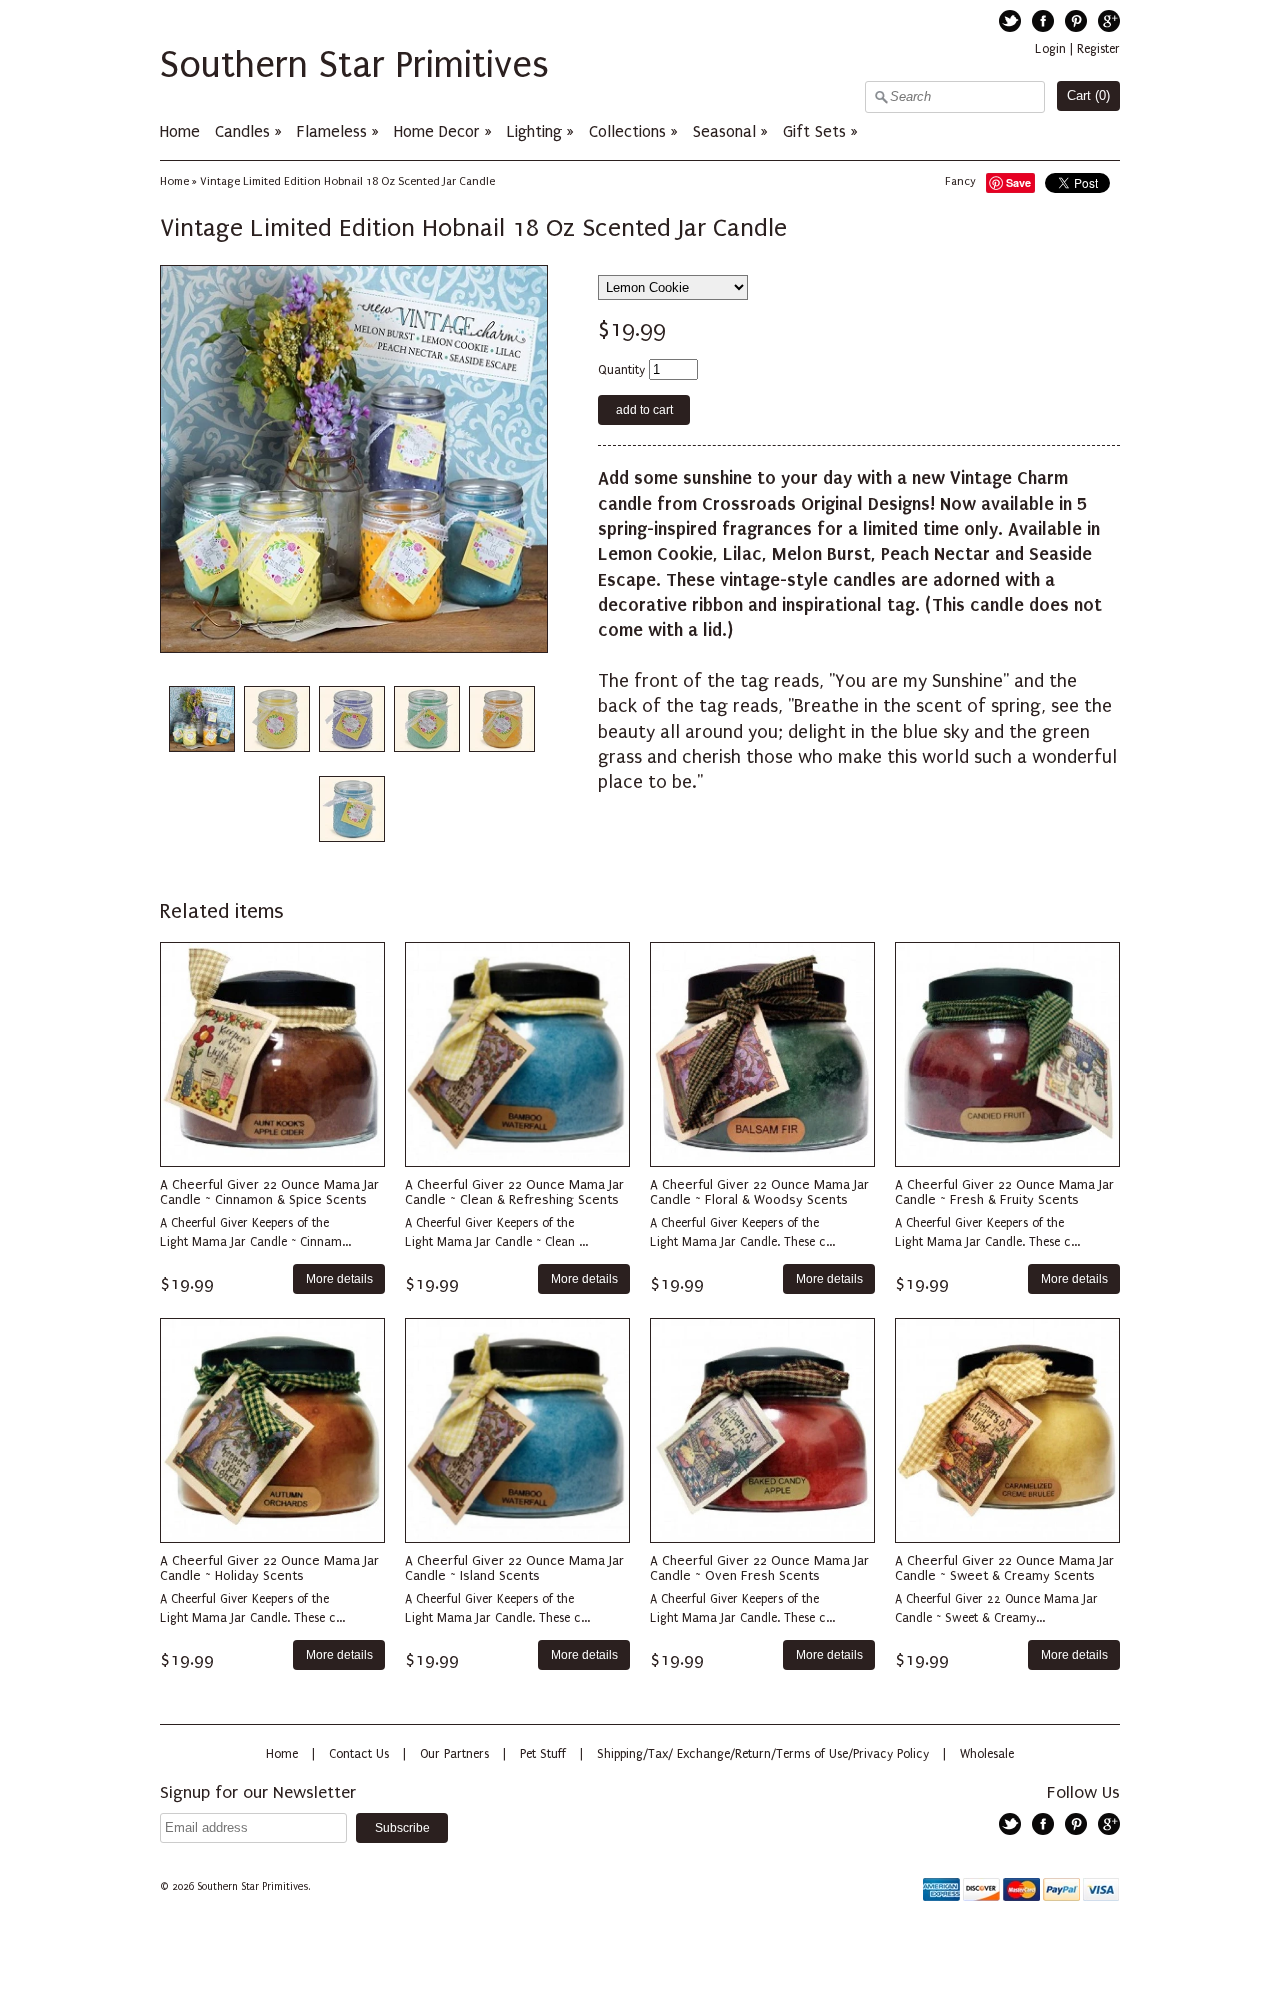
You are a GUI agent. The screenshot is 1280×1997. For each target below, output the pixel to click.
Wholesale (987, 1754)
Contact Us (359, 1754)
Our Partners (454, 1754)
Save (1018, 182)
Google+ (1109, 21)
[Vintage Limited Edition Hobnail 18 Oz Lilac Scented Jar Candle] (351, 719)
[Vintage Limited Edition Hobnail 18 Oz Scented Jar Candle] (201, 719)
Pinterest (1076, 21)
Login (1050, 49)
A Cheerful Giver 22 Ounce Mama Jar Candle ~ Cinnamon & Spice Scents (269, 1192)
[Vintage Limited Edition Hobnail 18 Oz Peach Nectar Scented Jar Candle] (501, 719)
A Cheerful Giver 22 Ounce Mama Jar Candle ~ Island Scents (514, 1568)
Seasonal (724, 131)
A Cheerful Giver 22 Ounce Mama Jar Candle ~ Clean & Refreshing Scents (514, 1192)
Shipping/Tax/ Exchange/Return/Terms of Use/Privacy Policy (763, 1754)
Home (180, 131)
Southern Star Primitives (354, 65)
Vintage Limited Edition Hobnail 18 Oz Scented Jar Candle (347, 181)
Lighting (534, 131)
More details (339, 1278)
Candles (242, 131)
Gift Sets (814, 131)
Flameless (334, 131)
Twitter (1010, 21)
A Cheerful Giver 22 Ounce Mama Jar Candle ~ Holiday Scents (269, 1568)
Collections (627, 131)
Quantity (621, 370)
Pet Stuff (543, 1754)
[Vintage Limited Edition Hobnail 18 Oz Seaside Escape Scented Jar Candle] (351, 809)
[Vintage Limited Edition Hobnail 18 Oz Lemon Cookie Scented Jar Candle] (276, 719)
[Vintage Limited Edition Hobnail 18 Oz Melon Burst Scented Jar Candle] (426, 719)
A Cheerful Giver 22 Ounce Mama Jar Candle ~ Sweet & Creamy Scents (1004, 1568)
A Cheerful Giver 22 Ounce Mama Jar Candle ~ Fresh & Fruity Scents (1004, 1192)
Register (1098, 49)
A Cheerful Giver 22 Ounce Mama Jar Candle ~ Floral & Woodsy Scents (759, 1192)
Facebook (1043, 21)
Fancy (960, 181)
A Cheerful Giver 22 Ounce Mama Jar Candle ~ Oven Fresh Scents (759, 1568)
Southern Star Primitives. (255, 1887)
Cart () (1088, 95)
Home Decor (437, 131)
